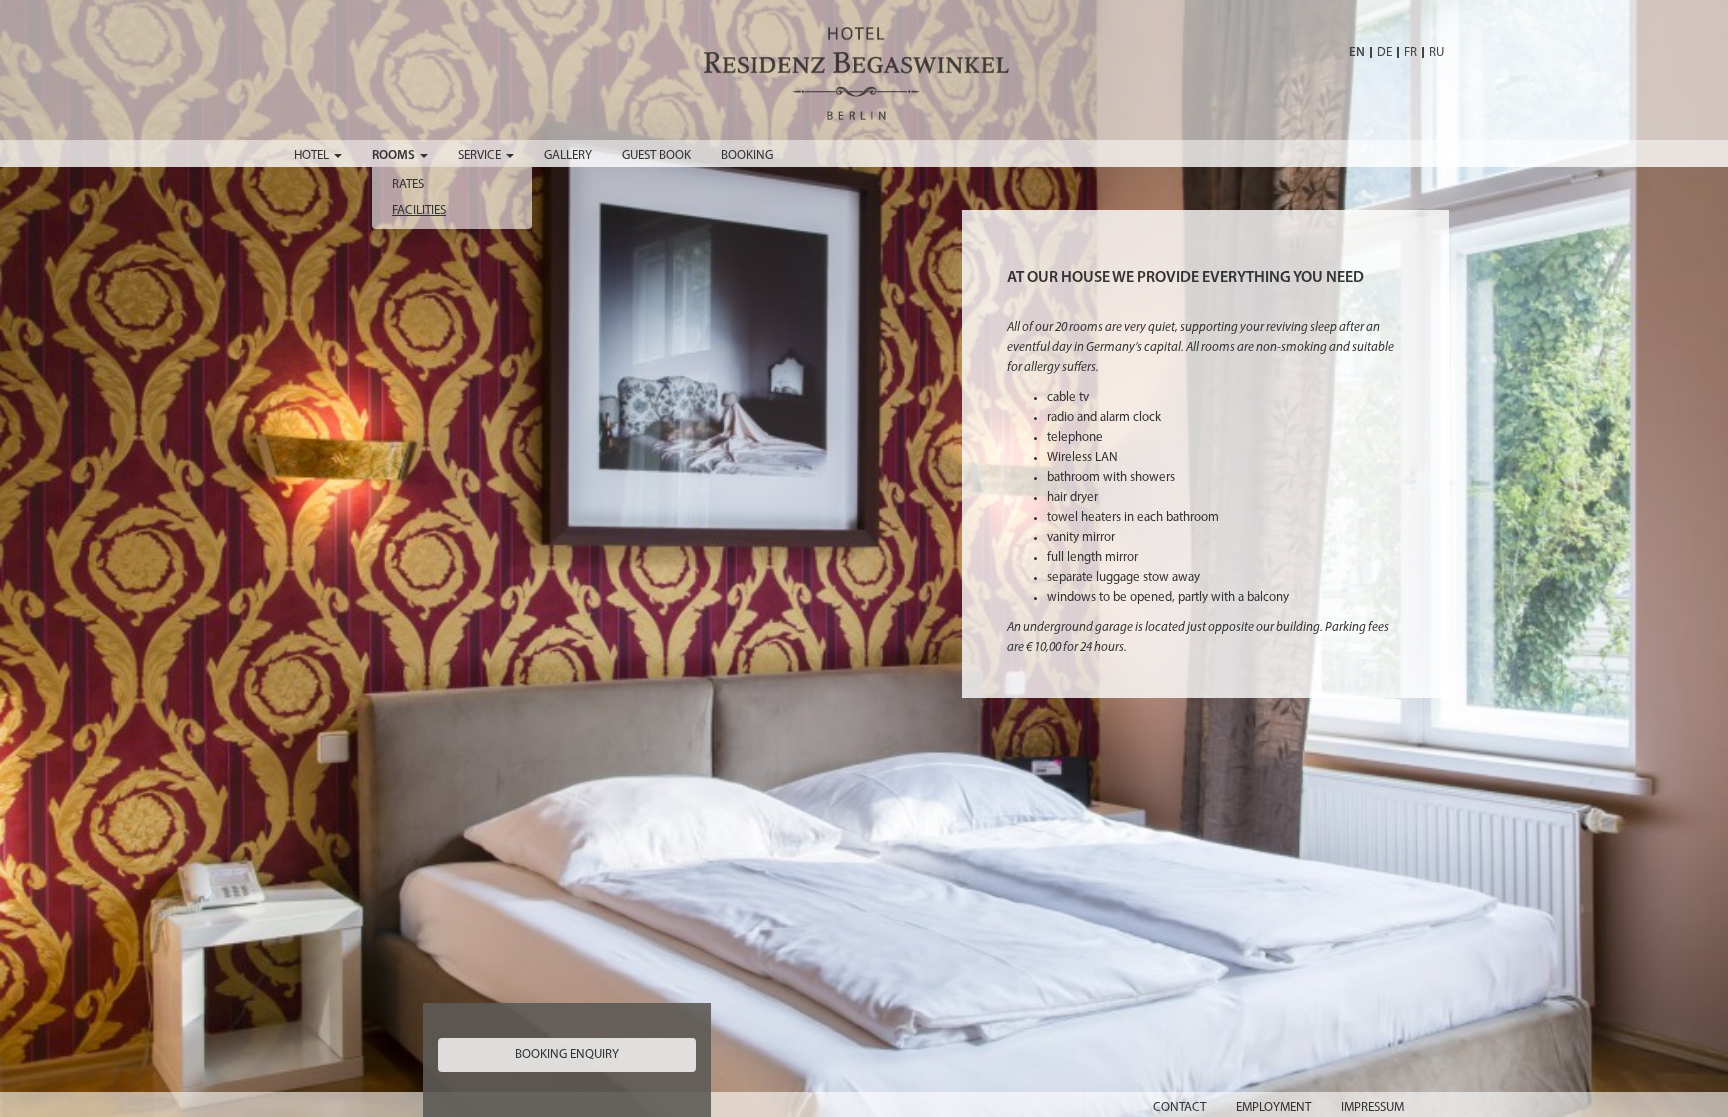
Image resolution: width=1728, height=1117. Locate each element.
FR (1410, 52)
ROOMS (395, 155)
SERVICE (481, 155)
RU (1436, 52)
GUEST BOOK (656, 155)
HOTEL (313, 155)
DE (1384, 52)
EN (1357, 52)
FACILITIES (419, 210)
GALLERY (568, 155)
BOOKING (747, 155)
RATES (408, 184)
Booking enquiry (567, 1054)
